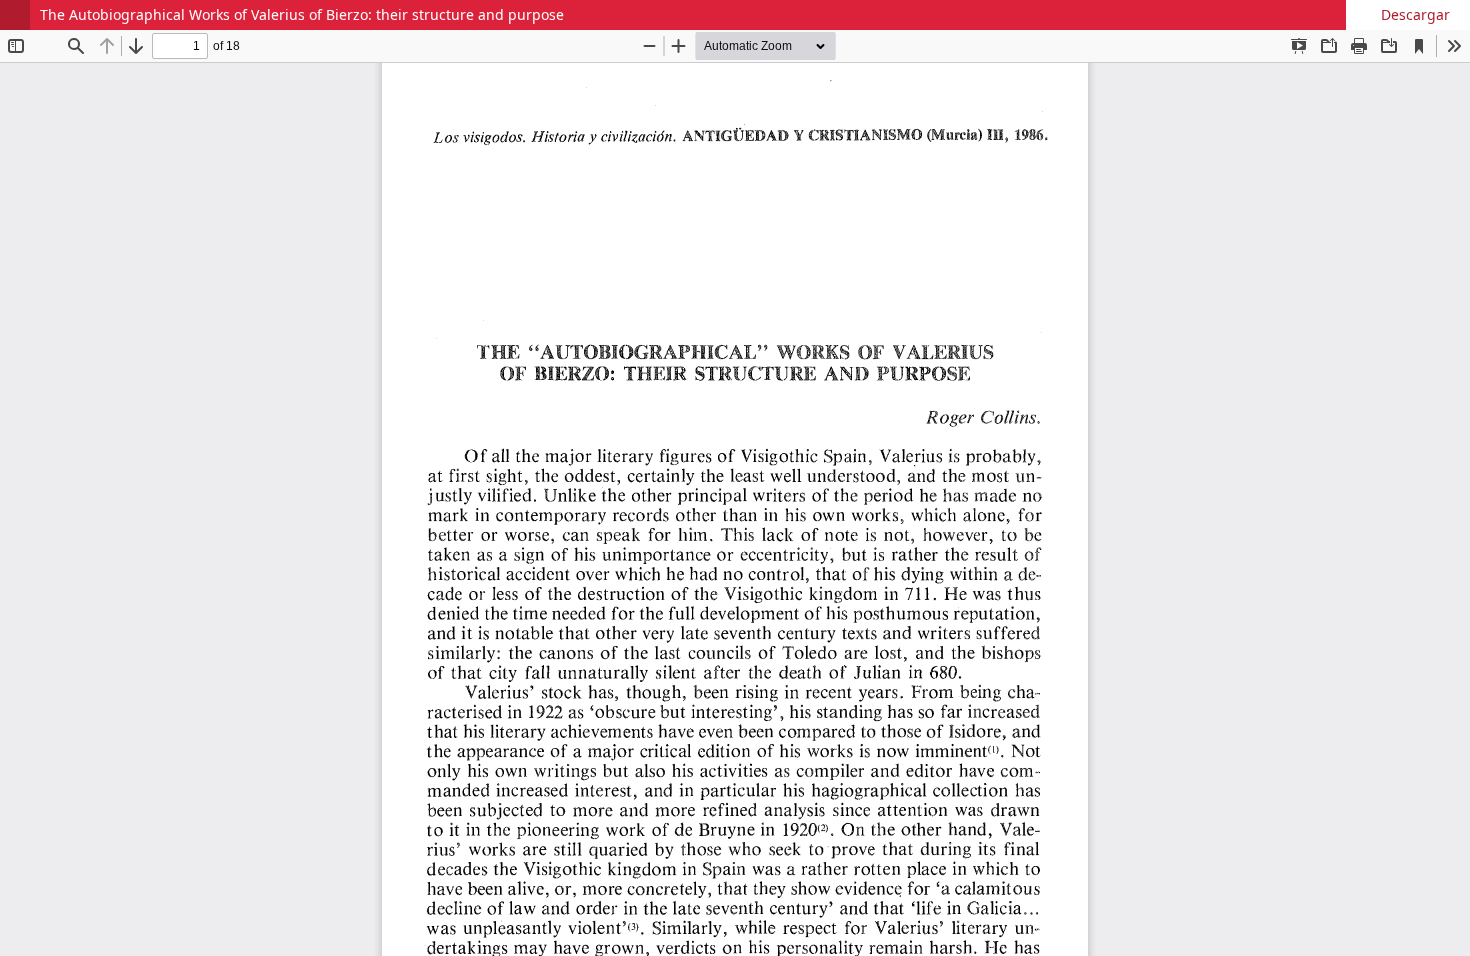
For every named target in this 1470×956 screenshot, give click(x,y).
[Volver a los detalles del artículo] (15, 15)
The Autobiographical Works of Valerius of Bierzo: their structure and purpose (302, 14)
